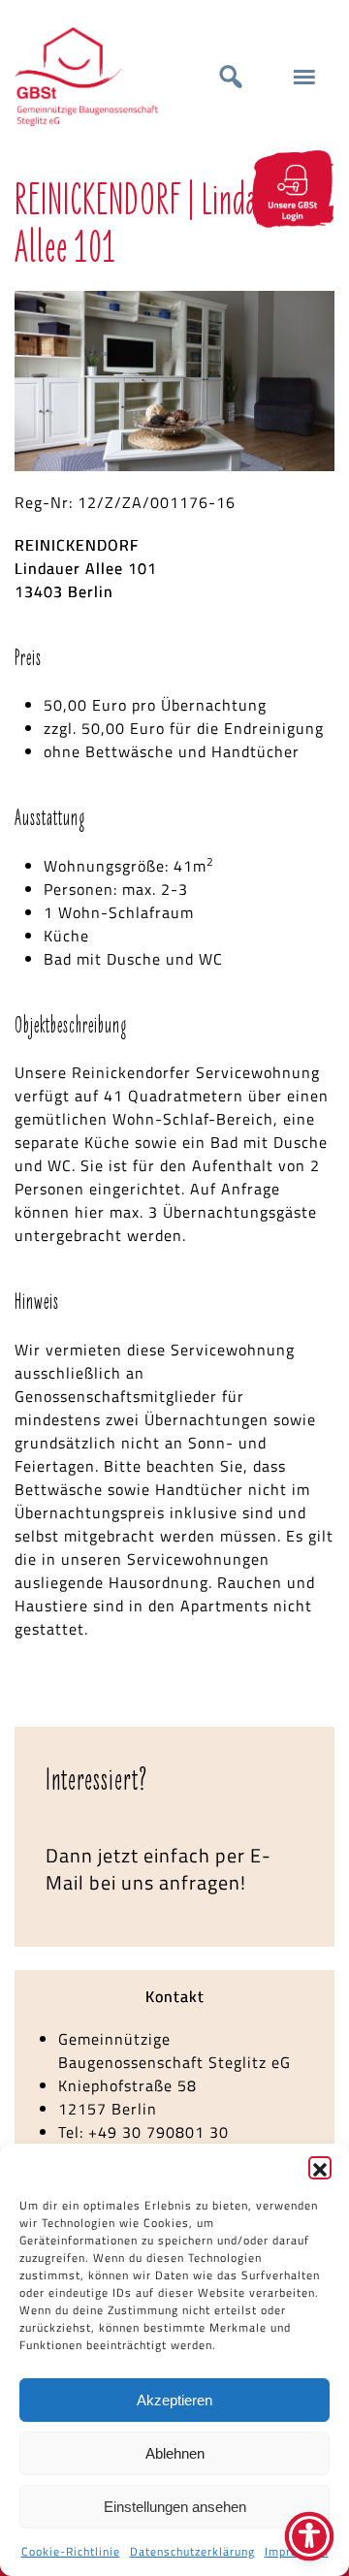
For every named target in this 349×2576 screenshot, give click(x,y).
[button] (320, 2168)
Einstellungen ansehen (175, 2507)
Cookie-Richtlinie (71, 2551)
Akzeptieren (174, 2400)
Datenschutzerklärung (192, 2551)
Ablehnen (175, 2453)
